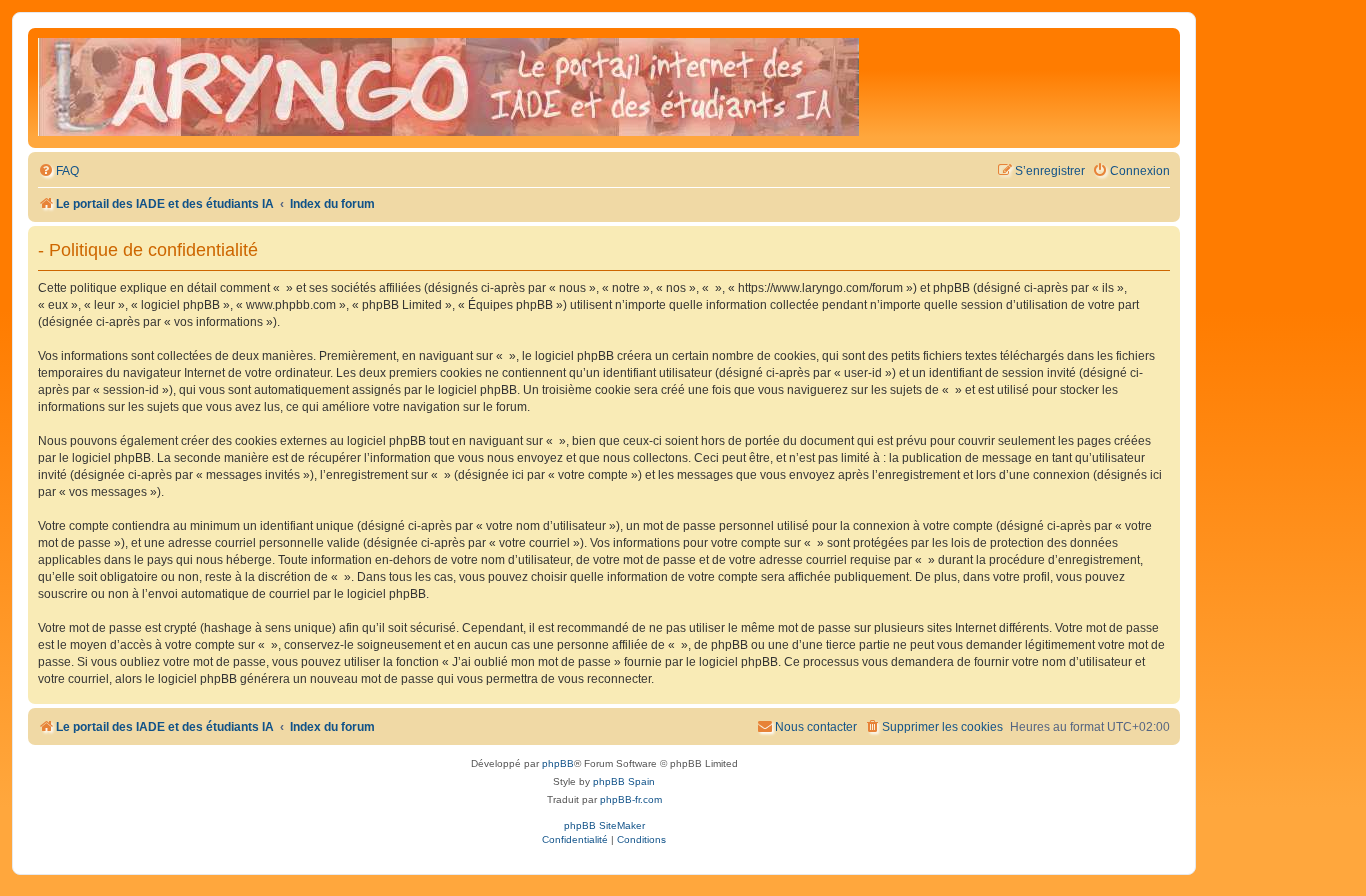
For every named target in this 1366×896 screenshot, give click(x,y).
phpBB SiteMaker (604, 825)
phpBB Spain (624, 781)
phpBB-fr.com (631, 799)
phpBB (558, 763)
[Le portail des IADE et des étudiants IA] (448, 88)
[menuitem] (58, 171)
